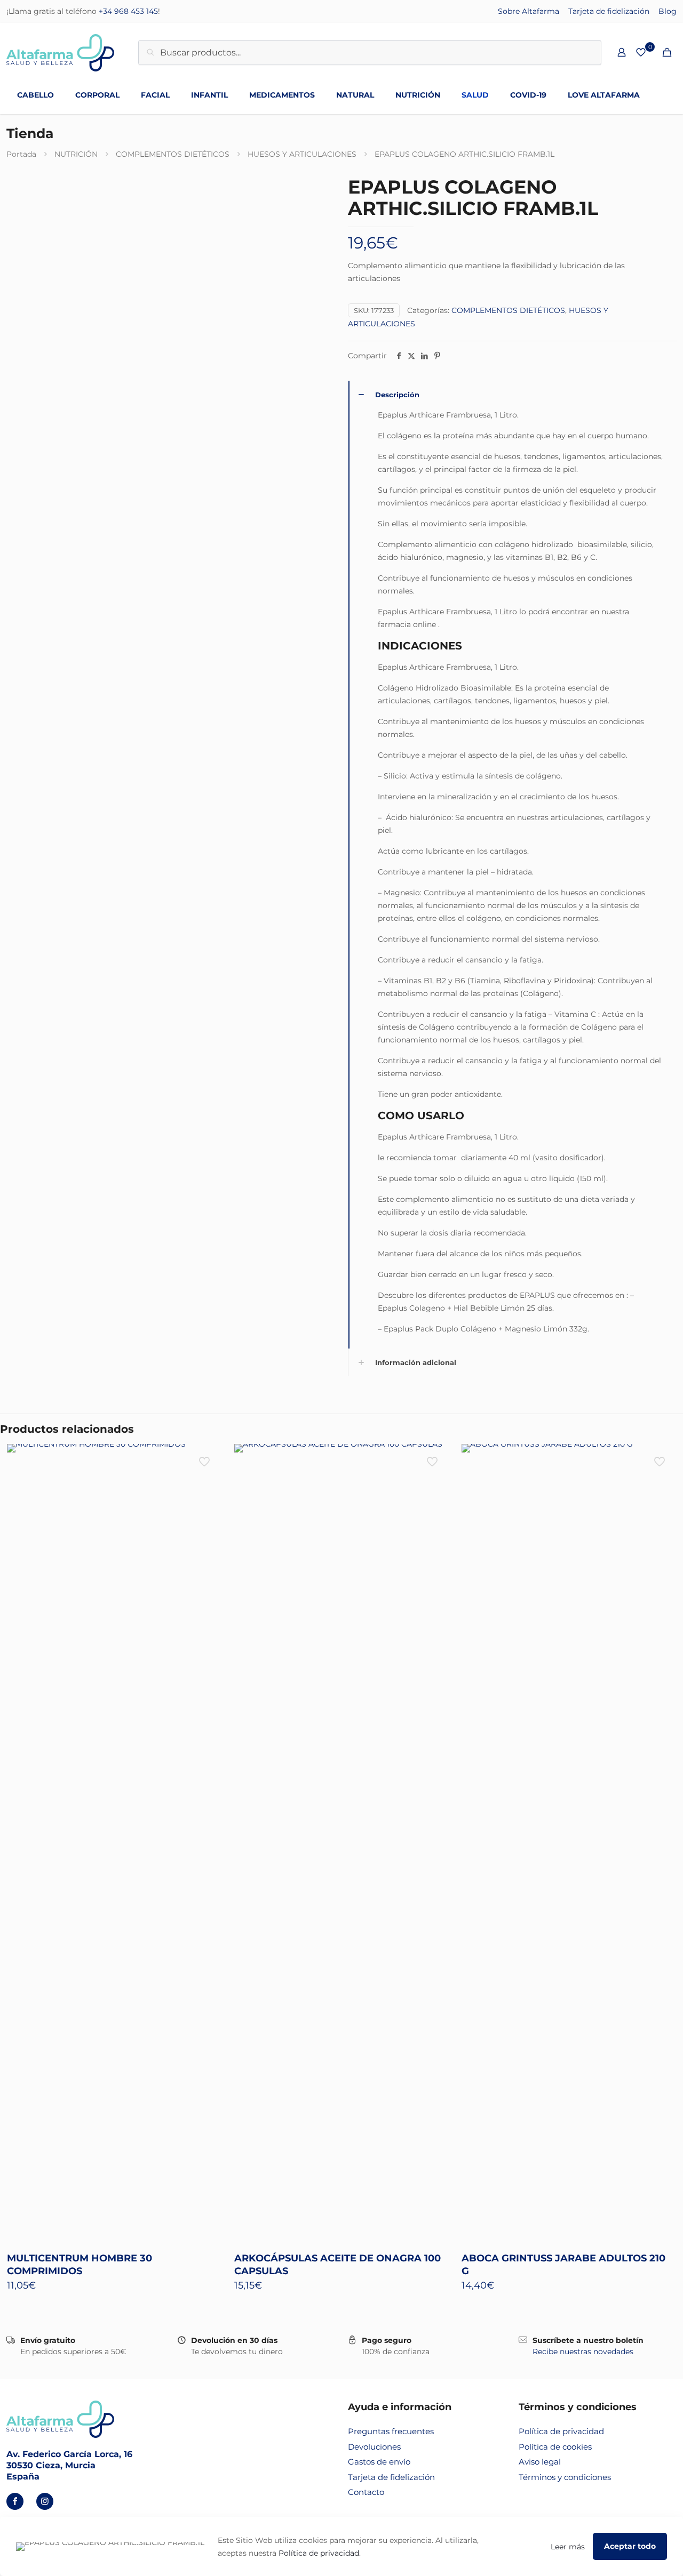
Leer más (568, 2547)
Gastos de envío (379, 2462)
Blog (668, 11)
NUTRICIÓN (76, 154)
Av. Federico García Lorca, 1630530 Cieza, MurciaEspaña (69, 2465)
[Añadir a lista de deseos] (205, 1482)
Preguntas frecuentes (391, 2431)
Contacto (366, 2492)
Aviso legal (540, 2462)
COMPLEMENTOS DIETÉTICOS (173, 154)
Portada (21, 154)
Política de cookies (555, 2447)
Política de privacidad (561, 2431)
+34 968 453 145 (128, 11)
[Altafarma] (60, 52)
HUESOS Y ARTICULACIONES (302, 154)
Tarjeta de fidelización (609, 11)
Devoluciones (374, 2447)
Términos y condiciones (565, 2477)
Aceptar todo (630, 2546)
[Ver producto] (205, 1459)
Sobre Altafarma (529, 11)
